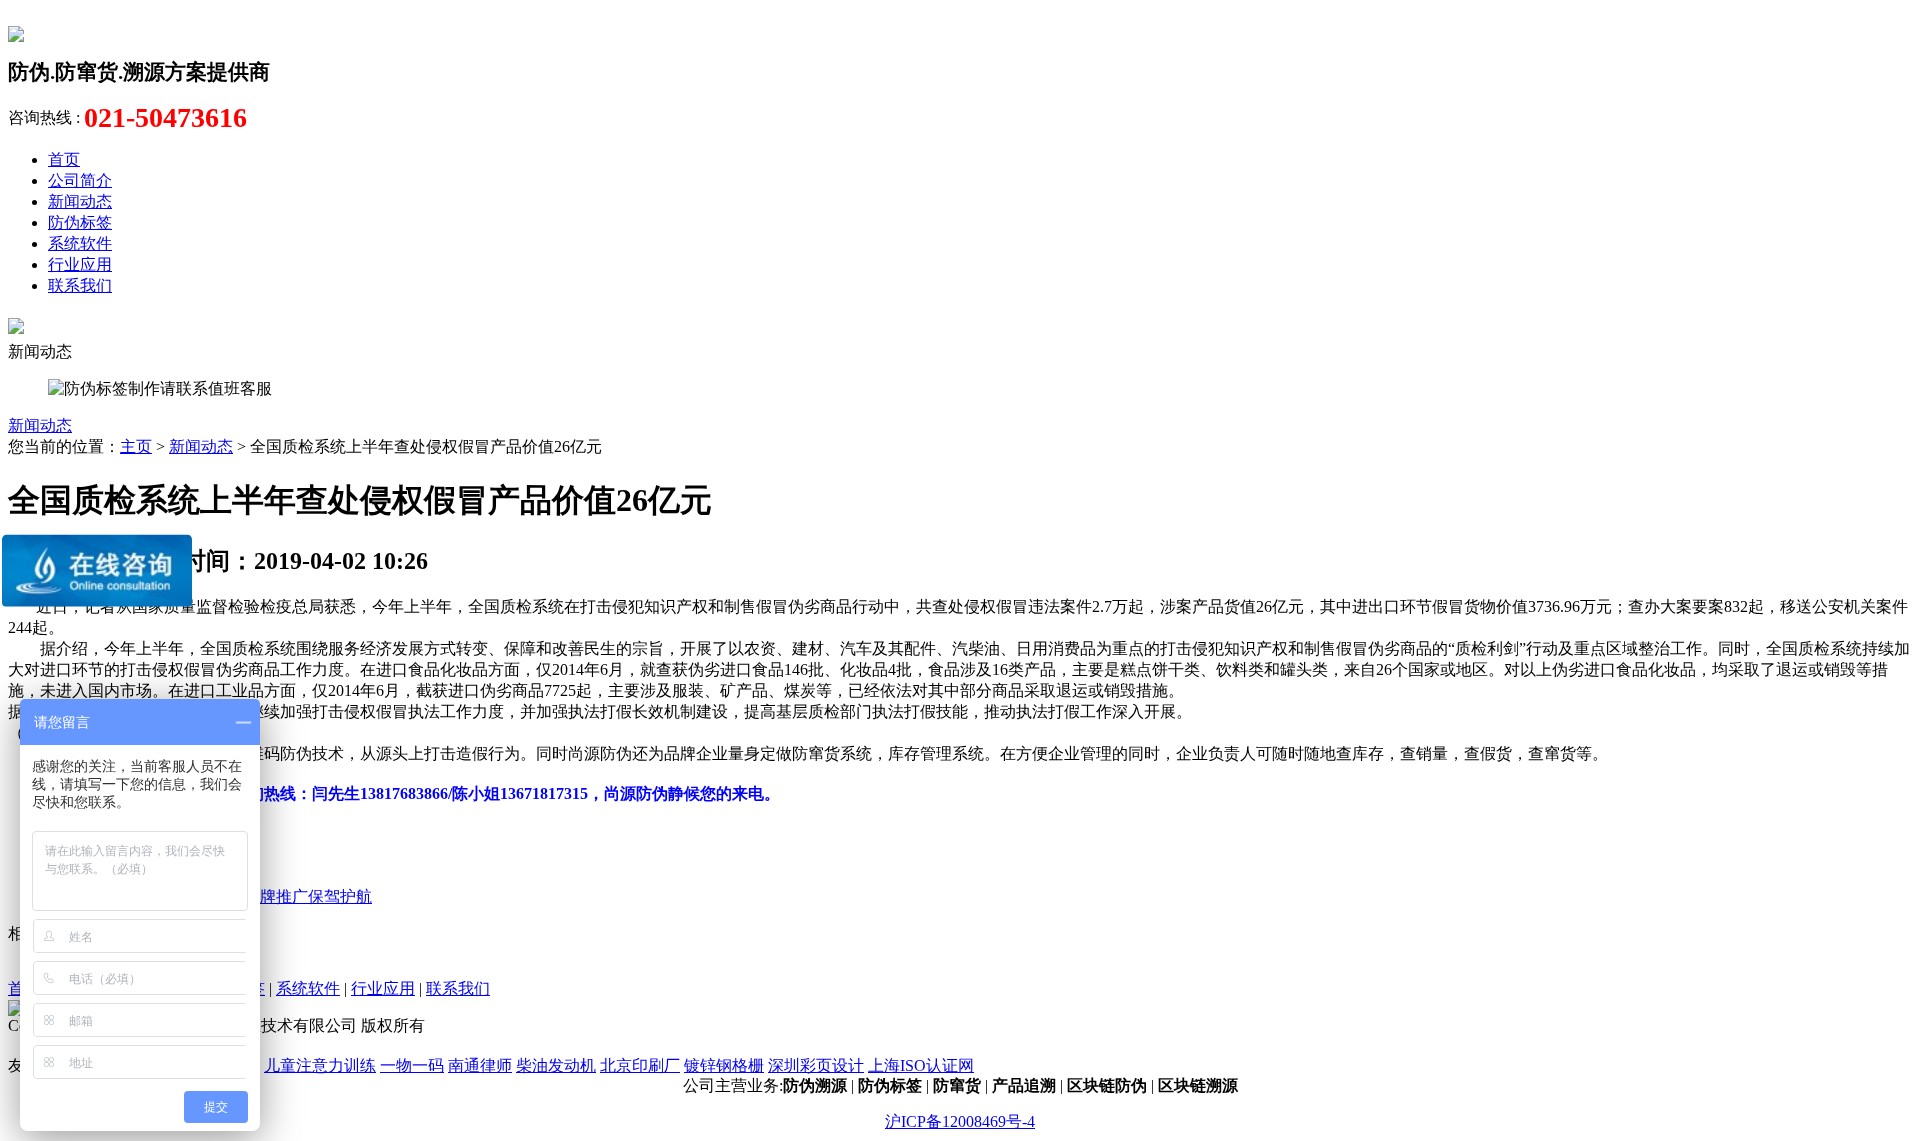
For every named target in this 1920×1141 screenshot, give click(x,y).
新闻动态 (80, 201)
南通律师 (480, 1065)
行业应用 (80, 264)
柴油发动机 (556, 1065)
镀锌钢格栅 (724, 1065)
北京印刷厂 (640, 1065)
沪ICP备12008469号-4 (960, 1121)
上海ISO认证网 (921, 1065)
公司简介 (80, 180)
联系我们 (80, 285)
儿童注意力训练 (320, 1065)
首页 (64, 159)
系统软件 (80, 243)
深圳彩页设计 (816, 1065)
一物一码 (412, 1065)
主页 (136, 446)
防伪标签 (80, 222)
